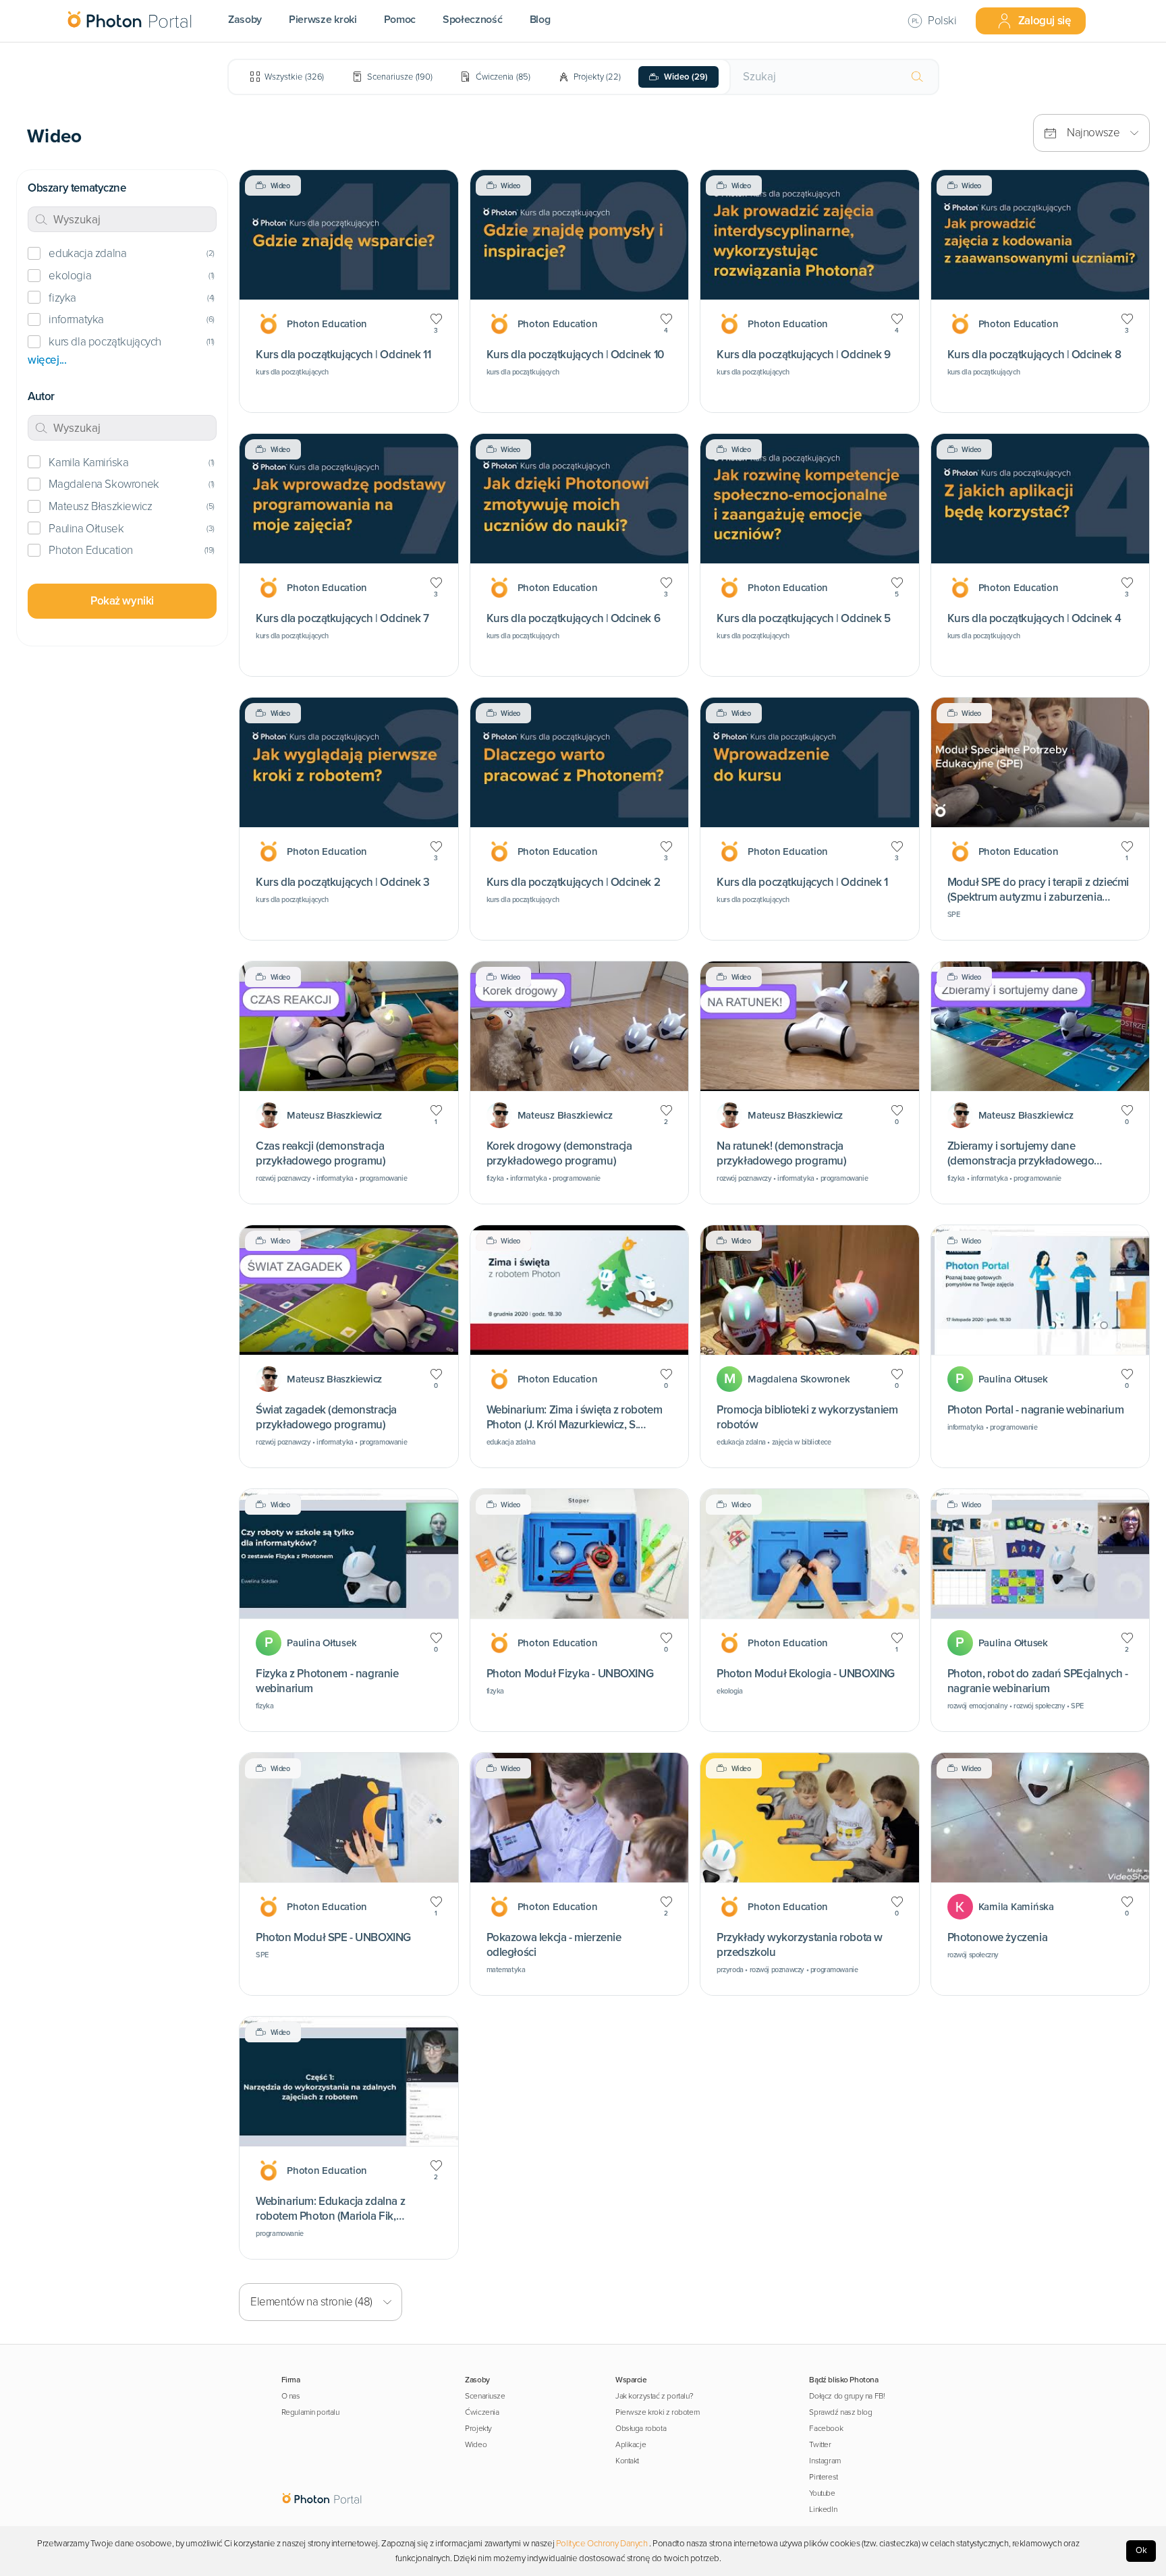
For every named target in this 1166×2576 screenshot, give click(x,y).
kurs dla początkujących (105, 342)
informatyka (76, 319)
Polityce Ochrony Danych (602, 2544)
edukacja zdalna (87, 253)
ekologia (70, 276)
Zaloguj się (1045, 21)
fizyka (62, 298)
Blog (540, 20)
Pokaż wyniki (122, 601)
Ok (1141, 2550)
